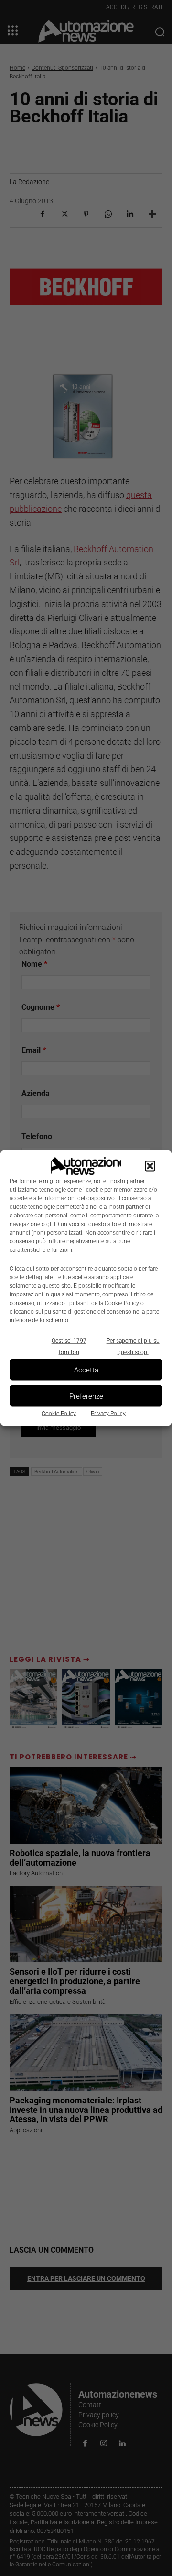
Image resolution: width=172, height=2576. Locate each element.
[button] (150, 1166)
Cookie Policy (59, 1414)
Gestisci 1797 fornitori (69, 1347)
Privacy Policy (108, 1414)
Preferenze (86, 1396)
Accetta (86, 1370)
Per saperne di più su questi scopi (133, 1347)
